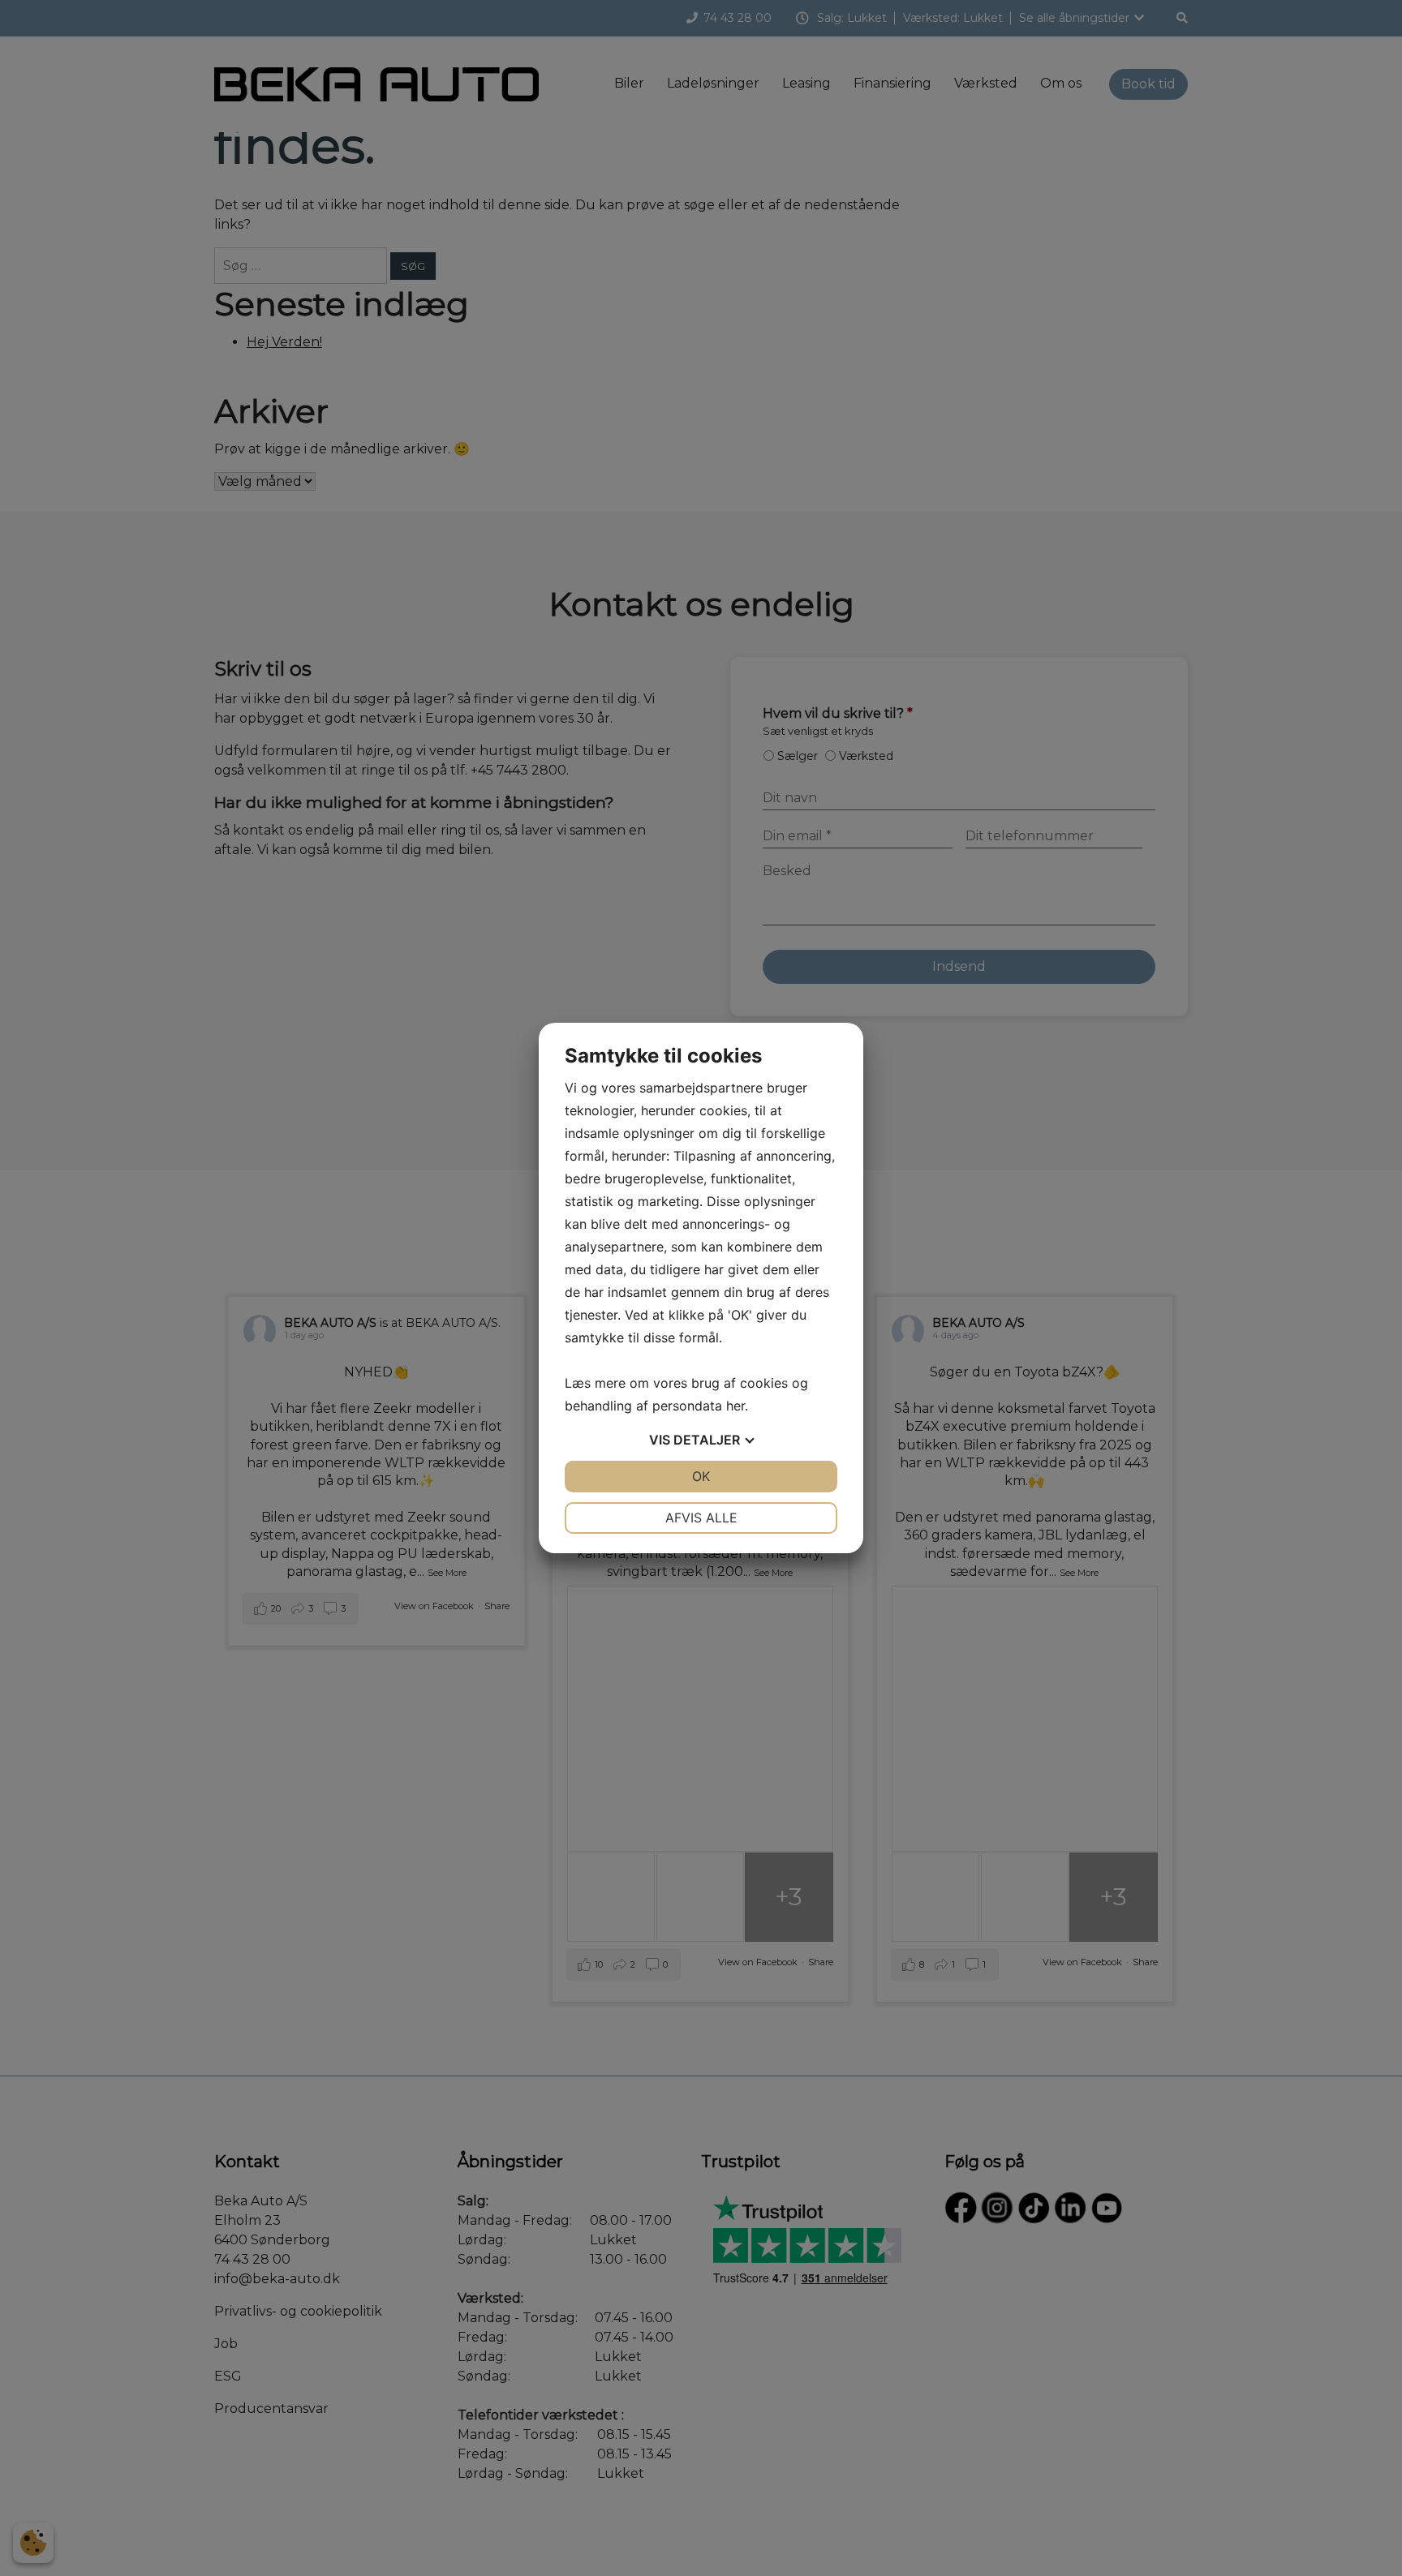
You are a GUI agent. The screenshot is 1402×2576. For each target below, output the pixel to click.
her (735, 1406)
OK (701, 1476)
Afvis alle (701, 1518)
